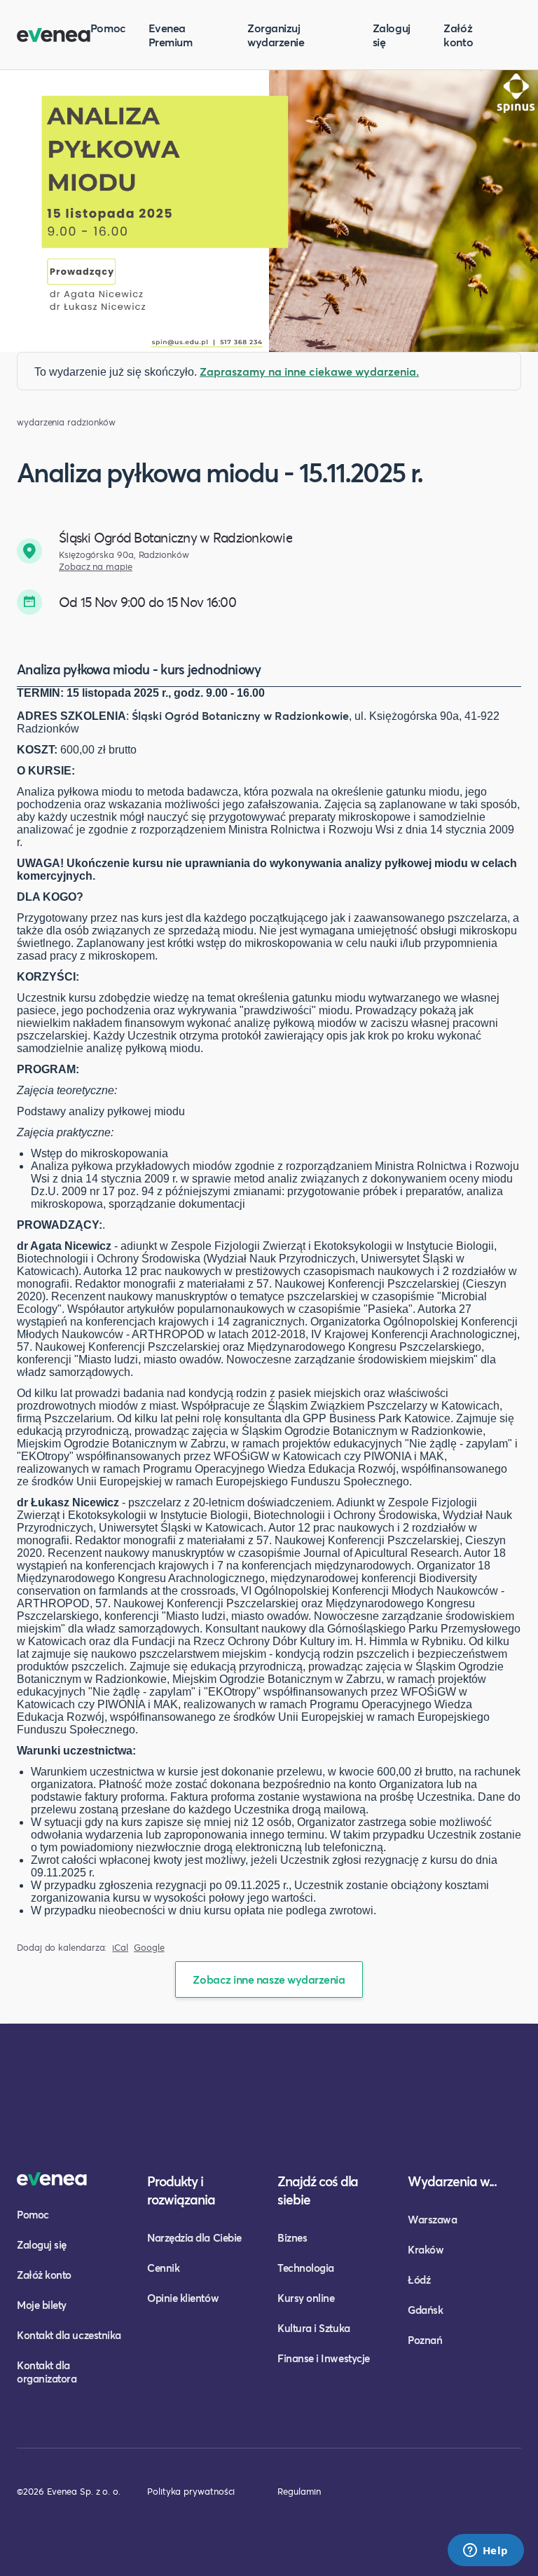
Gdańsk (425, 2310)
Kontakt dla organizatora (47, 2372)
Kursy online (306, 2298)
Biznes (292, 2237)
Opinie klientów (183, 2298)
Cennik (163, 2268)
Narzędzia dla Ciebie (194, 2237)
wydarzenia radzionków (66, 422)
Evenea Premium (171, 35)
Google (149, 1948)
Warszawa (432, 2219)
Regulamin (299, 2491)
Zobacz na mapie (96, 567)
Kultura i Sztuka (314, 2328)
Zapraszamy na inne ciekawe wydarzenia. (309, 371)
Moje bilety (42, 2305)
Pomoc (108, 28)
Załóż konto (458, 35)
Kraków (426, 2249)
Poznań (425, 2340)
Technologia (306, 2268)
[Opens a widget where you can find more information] (485, 2551)
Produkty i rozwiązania (181, 2190)
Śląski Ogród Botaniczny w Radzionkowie (240, 715)
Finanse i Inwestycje (324, 2358)
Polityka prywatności (191, 2491)
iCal (120, 1948)
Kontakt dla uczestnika (69, 2335)
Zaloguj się (392, 35)
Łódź (419, 2279)
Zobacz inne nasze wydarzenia (269, 1979)
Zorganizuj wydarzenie (276, 35)
